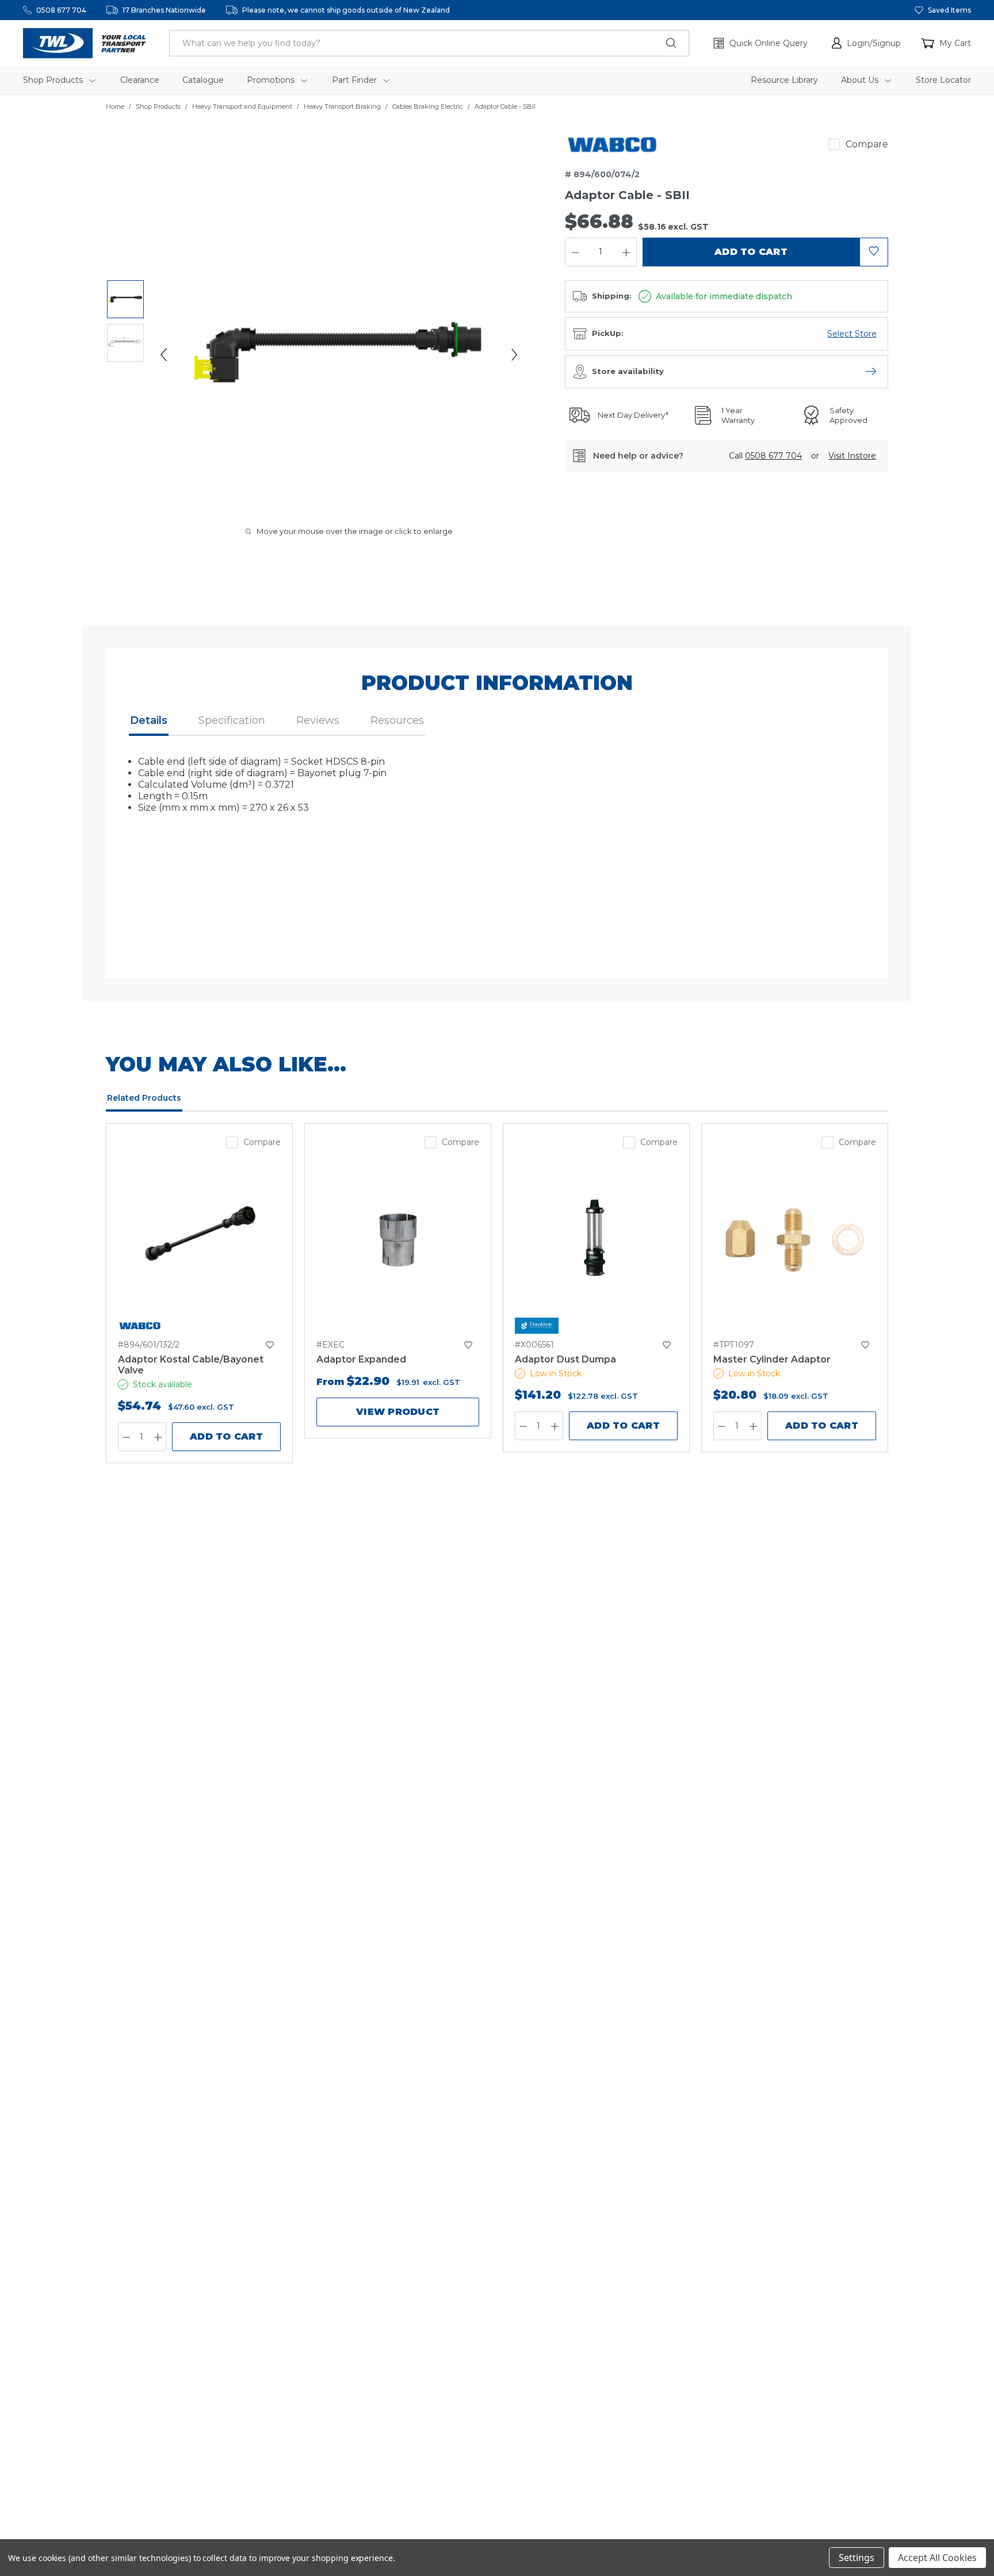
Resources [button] (397, 720)
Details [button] (149, 720)
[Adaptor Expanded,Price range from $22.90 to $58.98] (398, 1240)
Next (514, 354)
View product (398, 1412)
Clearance (140, 80)
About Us (861, 80)
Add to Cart (226, 1436)
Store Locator (943, 80)
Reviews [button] (318, 720)
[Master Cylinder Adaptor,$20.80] (795, 1240)
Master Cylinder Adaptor (772, 1359)
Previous (163, 354)
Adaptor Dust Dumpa (565, 1359)
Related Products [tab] (144, 1098)
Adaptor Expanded (361, 1359)
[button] (866, 43)
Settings (857, 2558)
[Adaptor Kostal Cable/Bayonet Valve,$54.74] (199, 1240)
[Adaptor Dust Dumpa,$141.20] (596, 1240)
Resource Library (784, 80)
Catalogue (203, 80)
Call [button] (765, 456)
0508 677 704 (61, 10)
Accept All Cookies (937, 2558)
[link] (612, 144)
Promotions (272, 80)
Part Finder (355, 80)
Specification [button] (232, 720)
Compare (867, 144)
